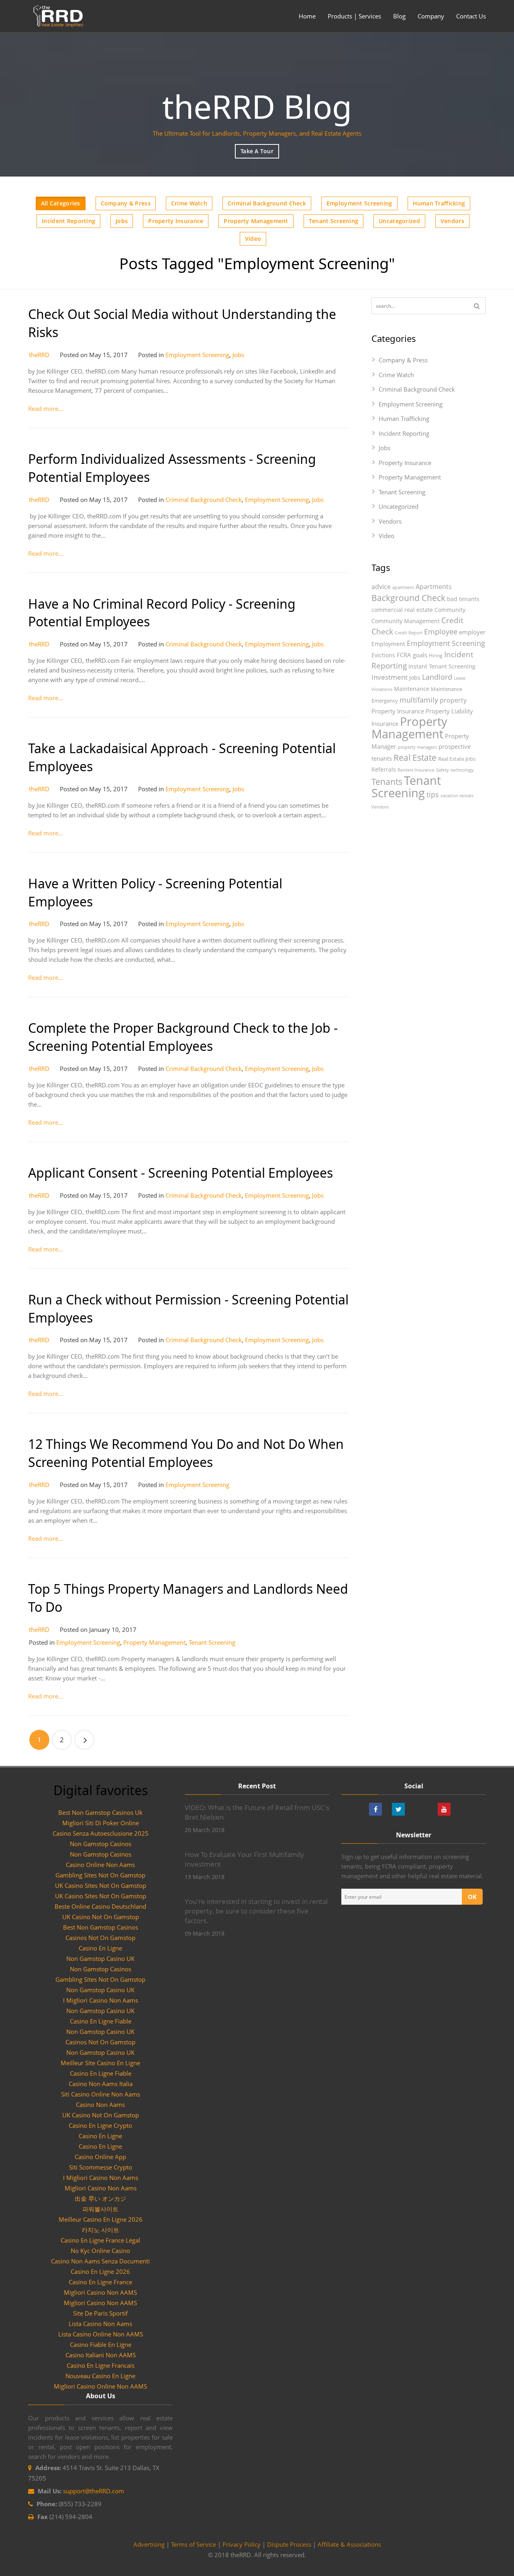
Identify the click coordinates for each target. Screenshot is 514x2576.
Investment (390, 677)
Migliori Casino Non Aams (101, 2188)
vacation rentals (457, 796)
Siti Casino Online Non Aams (101, 2094)
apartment (403, 587)
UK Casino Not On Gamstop (101, 1917)
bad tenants (463, 599)
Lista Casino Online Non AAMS (101, 2334)
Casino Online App (100, 2157)
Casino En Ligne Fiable (101, 2021)
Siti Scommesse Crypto (101, 2167)
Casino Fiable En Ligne (101, 2344)
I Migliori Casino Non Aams (101, 2000)
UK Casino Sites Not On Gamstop (101, 1885)
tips (433, 794)
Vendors (452, 221)
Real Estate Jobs (457, 759)
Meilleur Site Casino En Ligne (100, 2063)
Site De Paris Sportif (100, 2313)
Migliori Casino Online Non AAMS (100, 2386)
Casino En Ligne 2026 (100, 2271)
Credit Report (409, 633)
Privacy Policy (242, 2544)
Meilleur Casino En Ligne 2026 (101, 2219)
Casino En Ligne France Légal (100, 2240)
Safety (443, 770)
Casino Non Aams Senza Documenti (100, 2261)
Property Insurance (176, 221)
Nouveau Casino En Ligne (100, 2376)
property (453, 700)
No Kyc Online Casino (100, 2251)
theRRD (39, 355)
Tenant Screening (333, 221)
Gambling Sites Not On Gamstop (100, 1875)
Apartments (434, 587)
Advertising (149, 2544)
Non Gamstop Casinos (101, 1844)
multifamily (419, 700)
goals (420, 655)
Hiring (436, 655)
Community (450, 610)
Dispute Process (289, 2544)
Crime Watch (189, 203)
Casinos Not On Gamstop (100, 1938)
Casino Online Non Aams (100, 1865)
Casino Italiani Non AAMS (101, 2355)
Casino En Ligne (100, 1948)
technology (462, 770)
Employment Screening (359, 203)
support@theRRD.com (94, 2491)
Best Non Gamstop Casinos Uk (100, 1812)
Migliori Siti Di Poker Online (101, 1823)
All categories (61, 203)
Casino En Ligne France (100, 2282)
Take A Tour (257, 151)
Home (307, 16)
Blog (399, 16)
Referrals (384, 769)
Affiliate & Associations (349, 2544)
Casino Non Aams (100, 2105)
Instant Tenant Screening (442, 666)
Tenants (387, 782)
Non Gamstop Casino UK (100, 1958)
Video (253, 239)
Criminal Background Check (267, 203)
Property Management (256, 221)
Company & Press (126, 203)
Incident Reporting (68, 221)
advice (381, 587)
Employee (441, 631)
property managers (417, 747)
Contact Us (471, 16)
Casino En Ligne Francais (101, 2365)
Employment (388, 644)
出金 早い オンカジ (100, 2198)
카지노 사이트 (100, 2230)
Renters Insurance (416, 770)
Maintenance (412, 689)
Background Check (408, 598)
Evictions (383, 655)
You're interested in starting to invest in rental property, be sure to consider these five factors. (256, 1911)
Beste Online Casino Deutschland (100, 1906)
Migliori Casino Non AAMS (100, 2292)
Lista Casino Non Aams (100, 2324)
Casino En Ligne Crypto (100, 2125)
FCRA (404, 655)
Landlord (437, 677)
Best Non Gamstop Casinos (101, 1927)
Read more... (46, 408)
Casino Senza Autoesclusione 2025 (101, 1833)
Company (431, 16)
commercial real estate (402, 610)
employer (472, 632)
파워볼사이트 (100, 2209)
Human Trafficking (439, 203)
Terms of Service (194, 2544)
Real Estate (415, 757)
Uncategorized (399, 221)
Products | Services (354, 16)
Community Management (406, 621)
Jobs (122, 221)
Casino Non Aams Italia (101, 2084)
